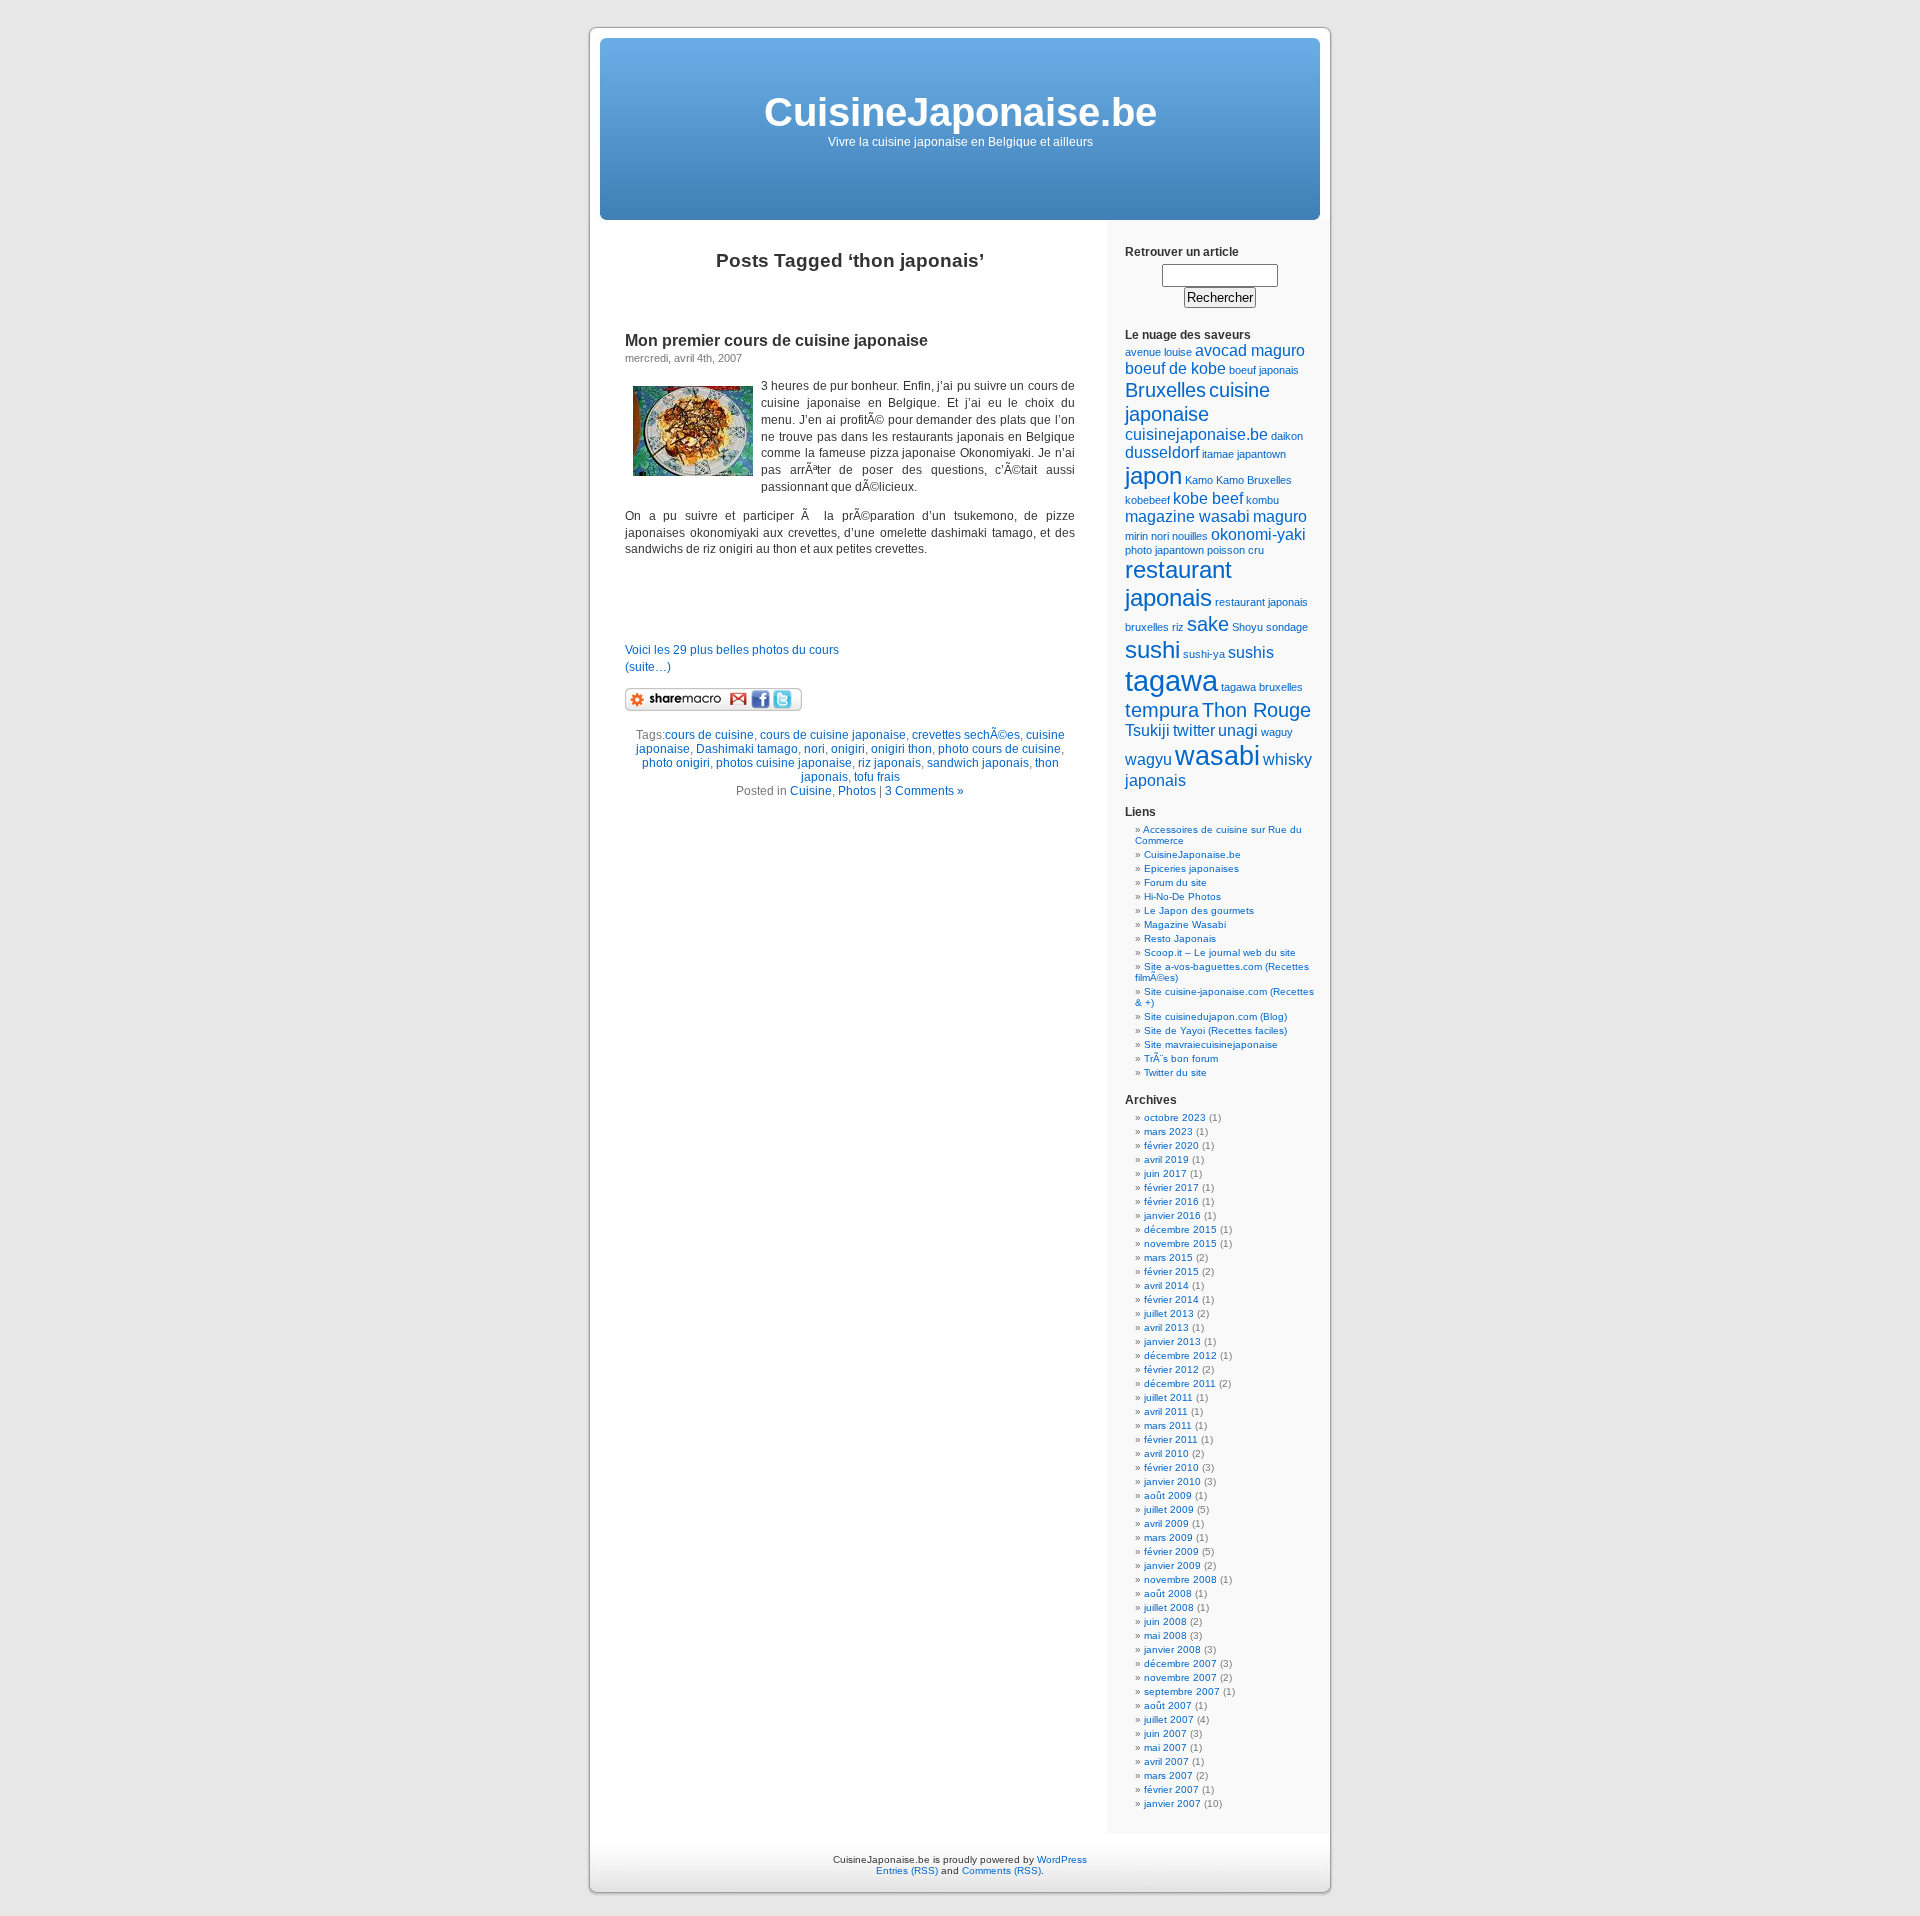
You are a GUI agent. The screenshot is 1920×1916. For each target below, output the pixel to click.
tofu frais (877, 777)
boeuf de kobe (1175, 368)
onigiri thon (901, 749)
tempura (1162, 709)
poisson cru (1235, 550)
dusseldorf (1162, 452)
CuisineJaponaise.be (960, 112)
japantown (1261, 454)
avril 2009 (1166, 1523)
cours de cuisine (709, 735)
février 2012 (1171, 1369)
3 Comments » (924, 791)
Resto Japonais (1180, 938)
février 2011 (1171, 1439)
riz (1178, 627)
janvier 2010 (1172, 1481)
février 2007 (1171, 1789)
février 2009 (1171, 1551)
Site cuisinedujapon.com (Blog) (1215, 1016)
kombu (1262, 500)
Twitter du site (1175, 1072)
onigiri (848, 749)
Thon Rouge (1256, 709)
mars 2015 (1168, 1257)
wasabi (1217, 755)
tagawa (1171, 680)
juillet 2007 (1169, 1719)
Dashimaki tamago (747, 749)
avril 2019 (1166, 1159)
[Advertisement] (859, 600)
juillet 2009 (1169, 1509)
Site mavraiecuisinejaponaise (1211, 1044)
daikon (1287, 436)
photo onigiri (676, 763)
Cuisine (811, 791)
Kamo (1199, 480)
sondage (1287, 627)
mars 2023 (1168, 1131)
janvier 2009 (1172, 1565)
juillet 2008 (1169, 1607)
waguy (1277, 732)
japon (1153, 475)
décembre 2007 (1180, 1663)
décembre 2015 (1180, 1229)
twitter (1194, 730)
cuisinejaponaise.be (1196, 434)
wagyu (1148, 759)
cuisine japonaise (1197, 401)
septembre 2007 (1182, 1691)
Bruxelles (1165, 389)
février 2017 (1171, 1187)
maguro (1280, 516)
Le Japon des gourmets (1199, 910)
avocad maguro (1250, 350)
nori (814, 749)
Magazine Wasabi (1185, 924)
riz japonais (889, 763)
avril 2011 (1166, 1411)
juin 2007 (1165, 1733)
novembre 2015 (1180, 1243)
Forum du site (1175, 882)
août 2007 (1168, 1705)
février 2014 (1171, 1299)
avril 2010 (1166, 1453)
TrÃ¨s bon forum (1181, 1058)
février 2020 (1171, 1145)
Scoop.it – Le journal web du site (1220, 952)
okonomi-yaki (1258, 534)
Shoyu (1247, 627)
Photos (857, 791)
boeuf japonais (1264, 370)
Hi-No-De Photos (1182, 896)
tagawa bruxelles (1262, 687)
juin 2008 (1165, 1621)
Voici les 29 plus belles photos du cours (732, 650)
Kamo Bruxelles (1254, 480)
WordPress (1062, 1859)
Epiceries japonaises (1191, 868)
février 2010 (1171, 1467)
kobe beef (1208, 498)
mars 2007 (1168, 1775)
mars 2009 (1168, 1537)
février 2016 (1171, 1201)
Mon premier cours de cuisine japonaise (776, 340)
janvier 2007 (1172, 1803)
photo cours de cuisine (999, 749)
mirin (1136, 536)
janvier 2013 (1172, 1341)
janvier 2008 (1172, 1649)
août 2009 (1168, 1495)
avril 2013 (1166, 1327)
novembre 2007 (1180, 1677)
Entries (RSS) (907, 1870)
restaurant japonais (1178, 583)
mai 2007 (1165, 1747)
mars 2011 (1168, 1425)
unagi (1238, 730)
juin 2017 (1165, 1173)
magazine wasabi (1187, 516)
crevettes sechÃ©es (966, 735)
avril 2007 (1166, 1761)
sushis (1251, 652)
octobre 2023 (1175, 1117)
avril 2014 (1166, 1285)
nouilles (1190, 536)
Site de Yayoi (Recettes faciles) (1215, 1030)
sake (1208, 623)
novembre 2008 (1180, 1579)
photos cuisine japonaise (784, 763)
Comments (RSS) (1001, 1870)
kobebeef (1147, 500)
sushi (1152, 649)
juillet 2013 (1169, 1313)
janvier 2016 (1172, 1215)
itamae (1218, 454)
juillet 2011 (1168, 1397)
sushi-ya (1204, 654)
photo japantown (1164, 550)
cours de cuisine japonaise (833, 735)
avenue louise (1158, 352)
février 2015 (1171, 1271)
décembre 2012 (1180, 1355)
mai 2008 (1165, 1635)
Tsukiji (1147, 730)
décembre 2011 (1180, 1383)
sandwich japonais (978, 763)
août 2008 (1168, 1593)
